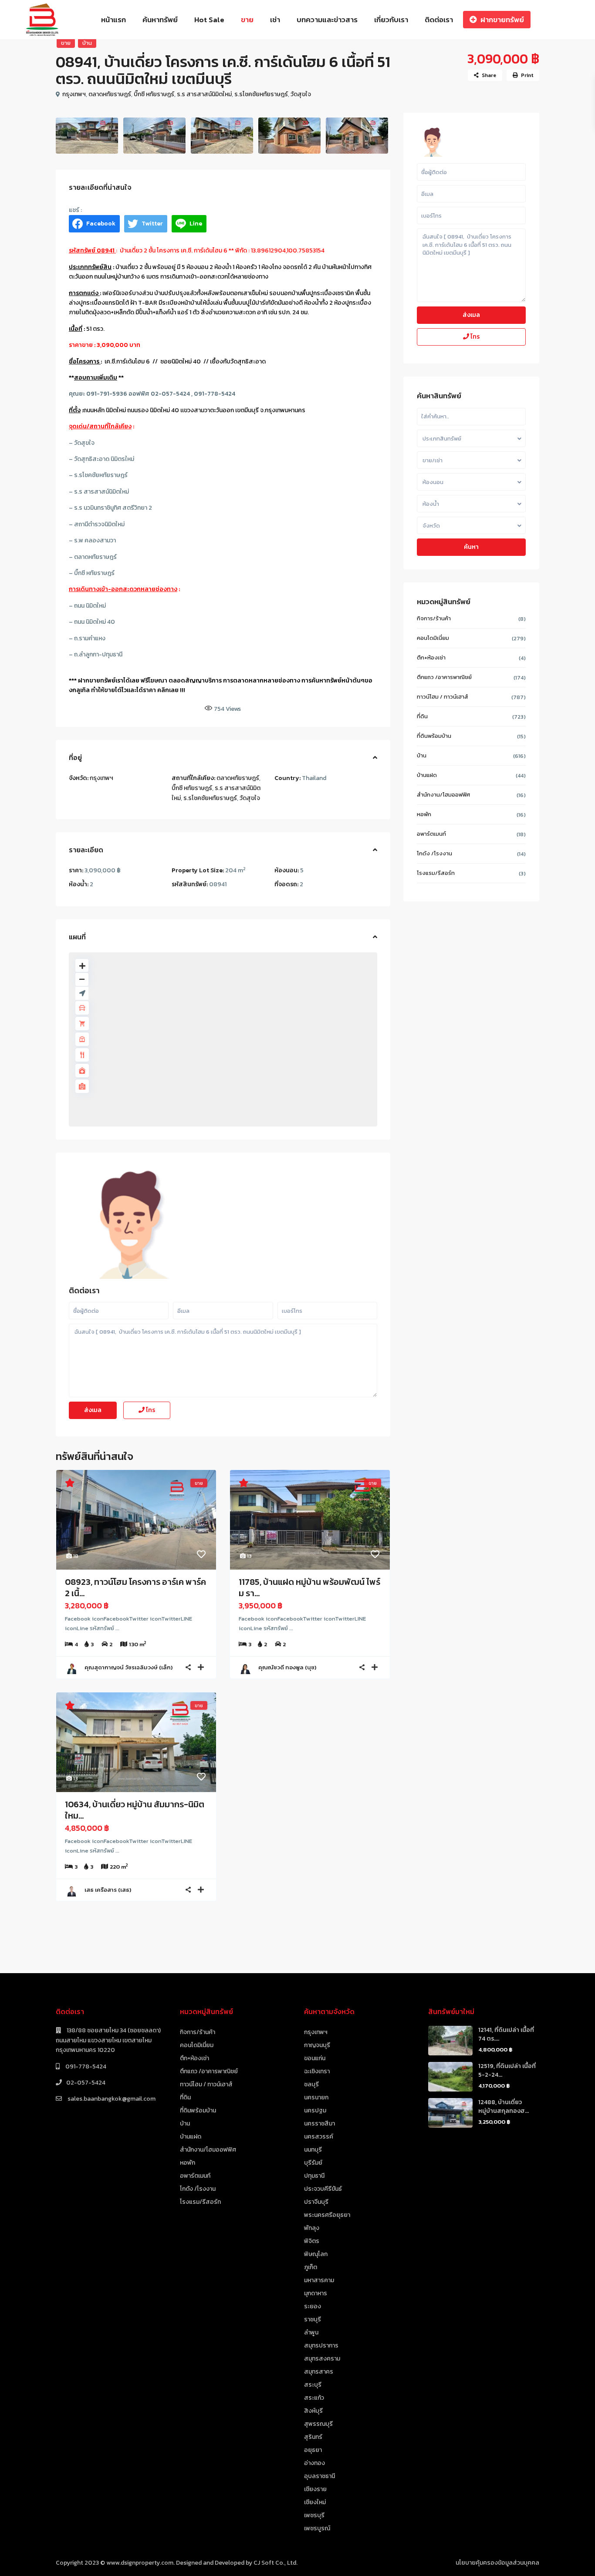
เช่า (275, 20)
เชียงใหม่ (315, 2502)
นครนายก (316, 2097)
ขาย (247, 20)
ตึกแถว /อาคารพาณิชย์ (444, 677)
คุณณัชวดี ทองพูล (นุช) (287, 1667)
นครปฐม (315, 2110)
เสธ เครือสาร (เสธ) (108, 1890)
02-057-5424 (86, 2083)
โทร (150, 1410)
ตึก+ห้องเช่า (431, 657)
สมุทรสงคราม (322, 2359)
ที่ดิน (422, 716)
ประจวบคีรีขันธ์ (323, 2189)
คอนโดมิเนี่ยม (433, 638)
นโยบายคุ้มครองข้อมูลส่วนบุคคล (497, 2563)
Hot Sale (209, 20)
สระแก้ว (314, 2398)
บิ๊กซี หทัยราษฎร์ (154, 94)
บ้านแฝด (427, 775)
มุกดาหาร (316, 2293)
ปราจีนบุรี (316, 2202)
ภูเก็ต (311, 2267)
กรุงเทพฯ (74, 94)
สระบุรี (313, 2385)
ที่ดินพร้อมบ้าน (434, 736)
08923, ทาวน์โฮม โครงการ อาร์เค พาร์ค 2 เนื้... (135, 1587)
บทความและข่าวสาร (327, 20)
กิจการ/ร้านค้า (434, 618)
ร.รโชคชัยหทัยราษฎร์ (261, 94)
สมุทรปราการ (321, 2346)
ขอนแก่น (315, 2058)
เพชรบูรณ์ (317, 2528)
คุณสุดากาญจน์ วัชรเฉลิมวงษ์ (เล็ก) (128, 1667)
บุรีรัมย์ (313, 2163)
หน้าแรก (113, 20)
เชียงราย (315, 2489)
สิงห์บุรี (313, 2411)
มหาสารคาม (319, 2280)
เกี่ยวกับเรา (391, 20)
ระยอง (313, 2306)
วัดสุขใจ (301, 94)
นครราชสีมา (319, 2124)
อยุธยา (313, 2450)
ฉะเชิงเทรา (317, 2071)
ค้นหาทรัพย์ (160, 20)
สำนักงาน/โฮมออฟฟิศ (443, 795)
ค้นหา (471, 547)
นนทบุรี (313, 2150)
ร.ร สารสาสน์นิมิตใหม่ (204, 94)
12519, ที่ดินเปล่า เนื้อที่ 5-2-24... (507, 2070)
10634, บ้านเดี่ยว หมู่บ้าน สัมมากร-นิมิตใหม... (135, 1810)
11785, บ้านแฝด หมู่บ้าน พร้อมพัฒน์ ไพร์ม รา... (309, 1587)
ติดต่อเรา (439, 20)
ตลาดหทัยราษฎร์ (110, 94)
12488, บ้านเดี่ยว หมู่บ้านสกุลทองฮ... (504, 2107)
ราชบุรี (313, 2319)
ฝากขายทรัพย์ (502, 20)
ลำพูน (311, 2332)
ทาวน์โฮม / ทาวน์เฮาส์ (443, 697)
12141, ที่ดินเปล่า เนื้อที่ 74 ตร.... (506, 2034)
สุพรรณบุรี (318, 2424)
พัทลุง (312, 2228)
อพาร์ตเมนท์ (431, 834)
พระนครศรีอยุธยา (327, 2215)
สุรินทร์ (313, 2437)
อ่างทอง (314, 2463)
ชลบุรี (311, 2084)
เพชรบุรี (314, 2515)
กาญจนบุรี (317, 2045)
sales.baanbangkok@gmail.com (111, 2099)
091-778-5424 (85, 2067)
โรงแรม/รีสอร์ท (436, 873)
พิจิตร (312, 2241)
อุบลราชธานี (319, 2476)
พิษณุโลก (316, 2254)
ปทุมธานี (314, 2176)
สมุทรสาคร (319, 2372)
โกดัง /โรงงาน (434, 853)
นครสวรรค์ (319, 2137)
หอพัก (424, 814)
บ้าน (87, 43)
